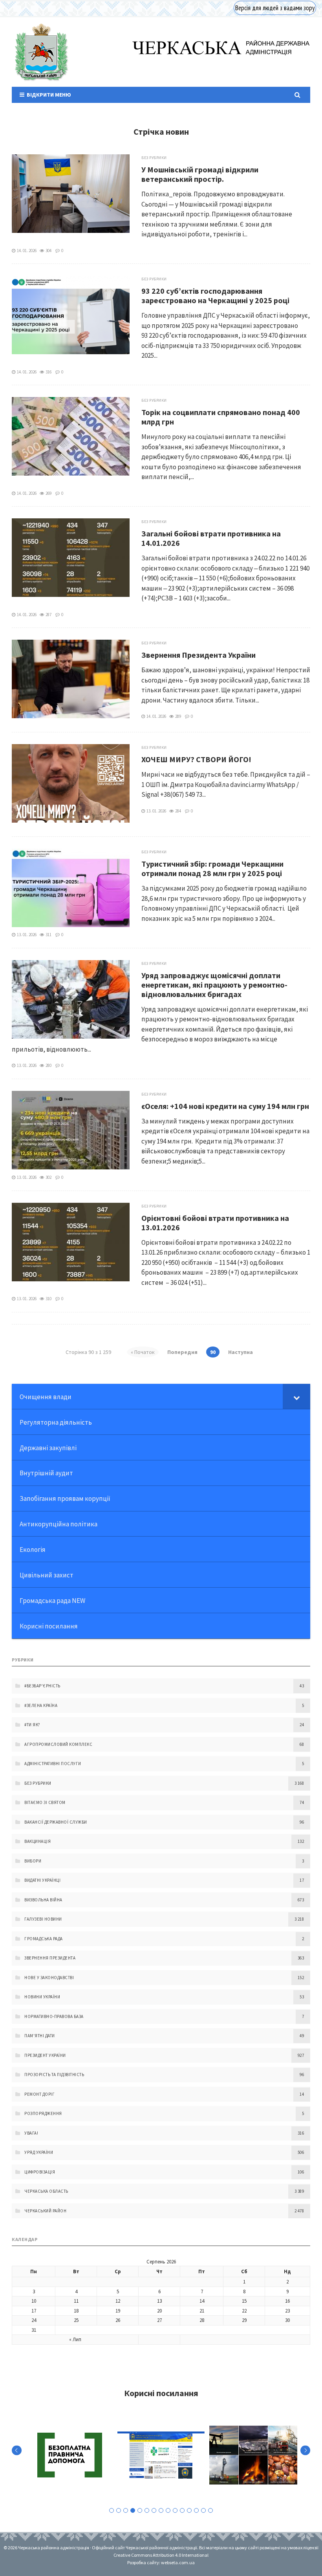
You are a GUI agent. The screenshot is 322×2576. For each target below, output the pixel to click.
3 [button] (126, 2510)
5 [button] (140, 2510)
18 (76, 2311)
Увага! (31, 2133)
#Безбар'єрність (42, 1686)
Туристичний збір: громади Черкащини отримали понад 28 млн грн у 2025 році (212, 868)
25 (76, 2320)
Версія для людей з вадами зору (275, 8)
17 (34, 2311)
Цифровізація (40, 2172)
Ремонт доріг (39, 2094)
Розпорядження (43, 2113)
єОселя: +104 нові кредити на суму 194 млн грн (225, 1106)
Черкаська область (46, 2191)
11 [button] (182, 2510)
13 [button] (196, 2510)
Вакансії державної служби (56, 1822)
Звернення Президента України (199, 655)
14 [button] (203, 2510)
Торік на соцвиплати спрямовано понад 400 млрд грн (221, 417)
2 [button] (119, 2510)
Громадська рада (44, 1939)
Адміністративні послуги (53, 1764)
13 (159, 2301)
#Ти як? (32, 1725)
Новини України (42, 1997)
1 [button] (112, 2510)
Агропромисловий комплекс (58, 1744)
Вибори (33, 1861)
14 (202, 2301)
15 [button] (210, 2510)
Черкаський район (45, 2211)
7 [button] (154, 2510)
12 (118, 2301)
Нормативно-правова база (54, 2016)
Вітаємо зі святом (45, 1802)
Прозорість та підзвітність (54, 2075)
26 (118, 2320)
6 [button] (147, 2510)
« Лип (75, 2339)
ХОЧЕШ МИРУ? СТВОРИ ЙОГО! (196, 759)
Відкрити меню (48, 95)
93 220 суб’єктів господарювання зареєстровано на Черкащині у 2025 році (215, 295)
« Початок (143, 1352)
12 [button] (189, 2510)
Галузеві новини (43, 1919)
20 (159, 2311)
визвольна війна (43, 1900)
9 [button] (168, 2510)
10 (34, 2301)
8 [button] (161, 2510)
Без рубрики (154, 158)
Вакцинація (38, 1841)
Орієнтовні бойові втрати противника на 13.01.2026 (215, 1223)
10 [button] (175, 2510)
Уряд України (39, 2152)
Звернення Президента (50, 1958)
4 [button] (133, 2510)
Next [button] (305, 2451)
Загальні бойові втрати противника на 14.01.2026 (211, 538)
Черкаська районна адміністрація (41, 52)
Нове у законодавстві (49, 1978)
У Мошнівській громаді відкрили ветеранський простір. (200, 174)
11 (76, 2301)
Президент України (45, 2055)
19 (118, 2311)
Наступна (241, 1352)
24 (34, 2320)
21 (202, 2311)
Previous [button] (17, 2451)
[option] (70, 2455)
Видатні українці (42, 1880)
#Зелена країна (41, 1705)
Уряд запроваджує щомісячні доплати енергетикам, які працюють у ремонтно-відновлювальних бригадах (214, 985)
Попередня (182, 1352)
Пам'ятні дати (40, 2036)
